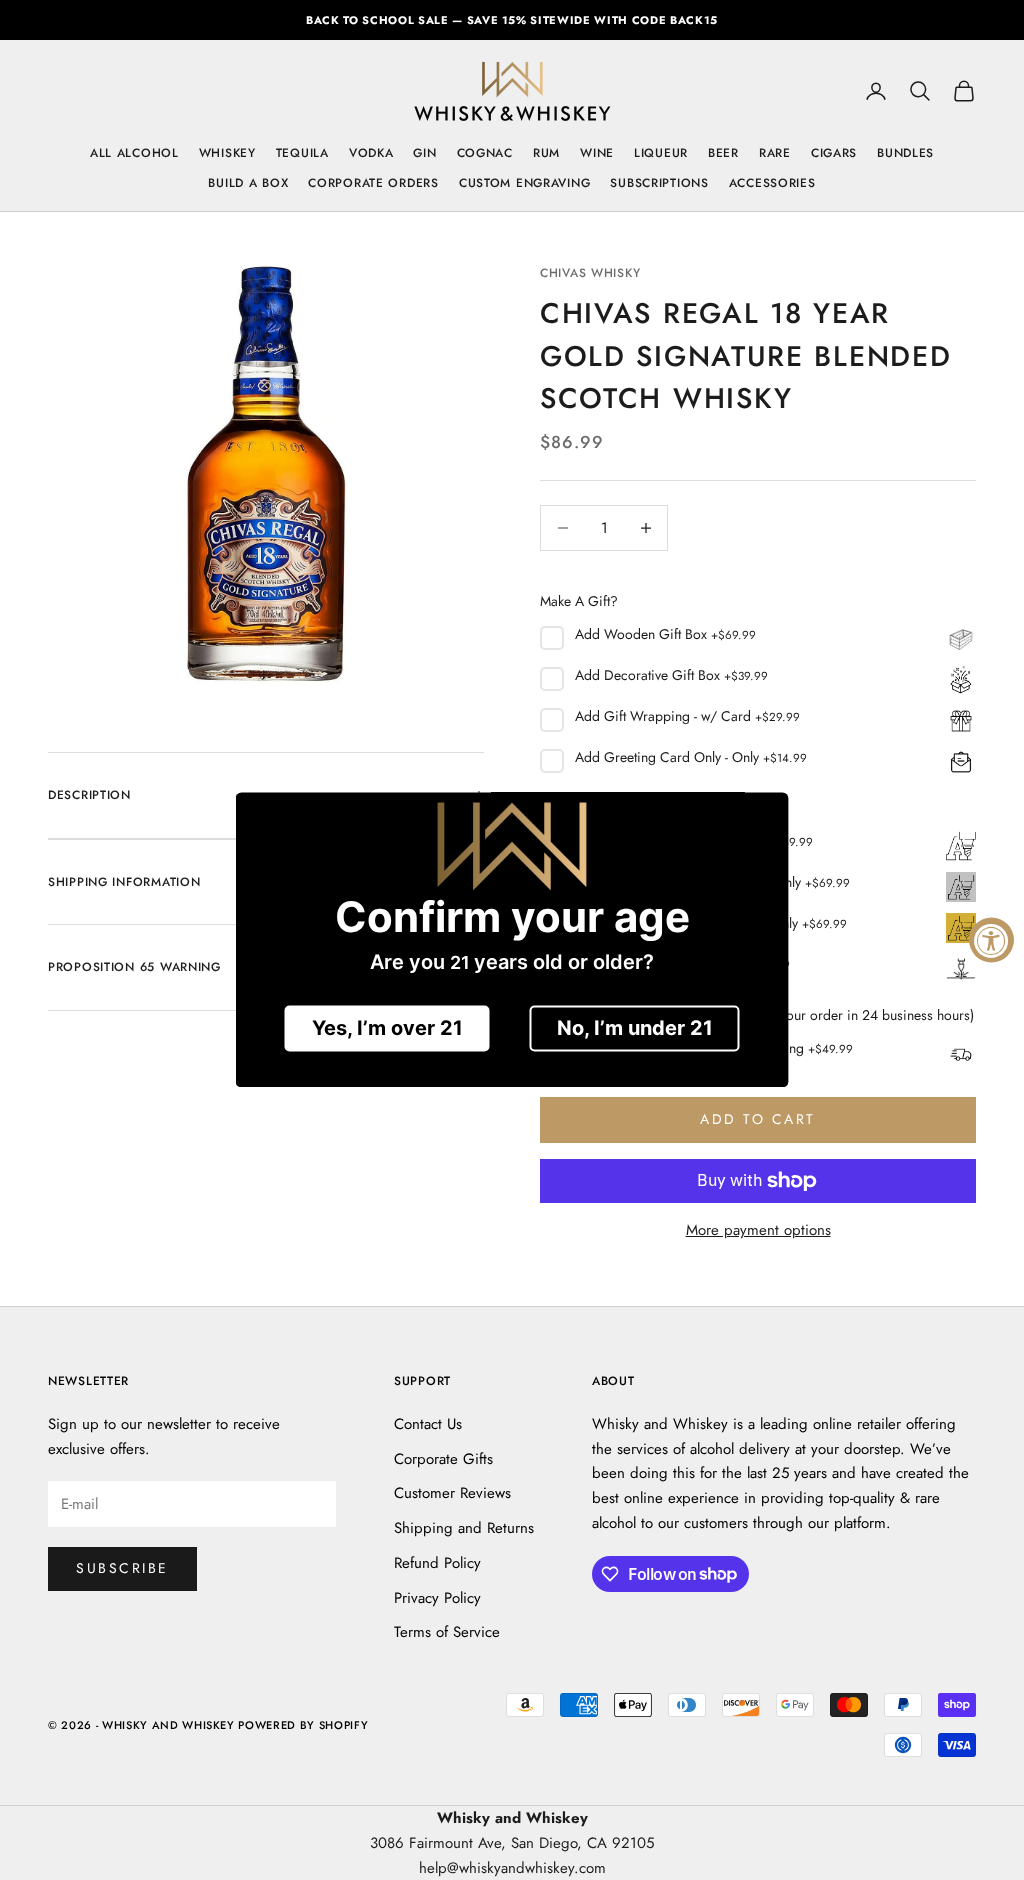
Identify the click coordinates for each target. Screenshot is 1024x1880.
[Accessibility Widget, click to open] (991, 940)
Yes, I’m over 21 (387, 1029)
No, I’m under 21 (635, 1029)
